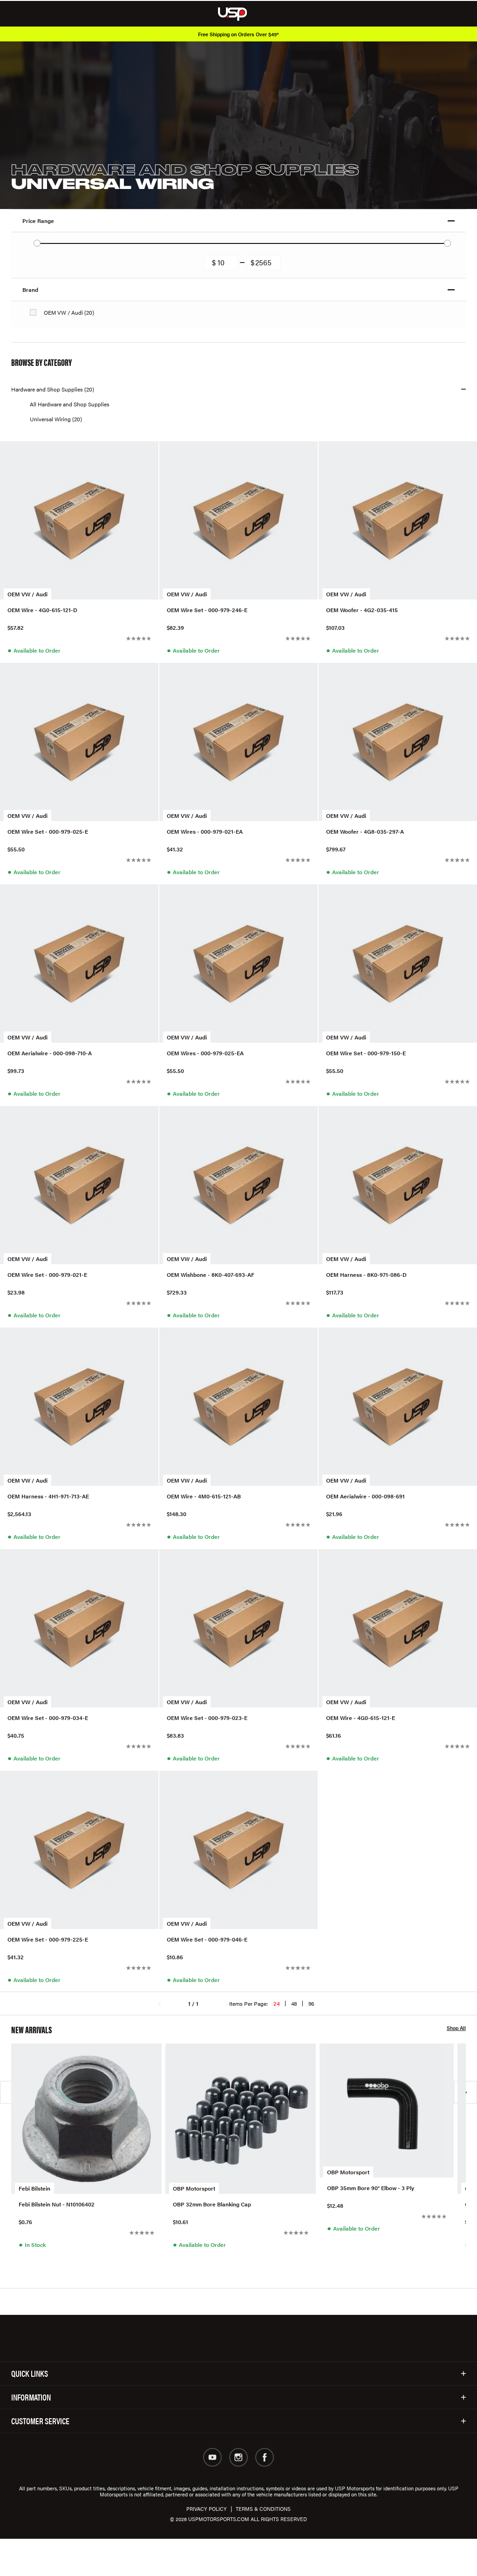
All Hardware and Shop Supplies (70, 404)
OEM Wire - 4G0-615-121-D (42, 610)
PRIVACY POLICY (207, 2509)
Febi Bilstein (34, 2188)
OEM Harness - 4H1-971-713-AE (48, 1496)
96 (311, 2003)
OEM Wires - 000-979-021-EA (205, 832)
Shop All (456, 2028)
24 (277, 2003)
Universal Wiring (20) (56, 419)
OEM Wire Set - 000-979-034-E (48, 1718)
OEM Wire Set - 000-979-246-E (207, 610)
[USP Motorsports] (239, 13)
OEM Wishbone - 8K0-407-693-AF (211, 1275)
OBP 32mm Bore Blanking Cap (212, 2204)
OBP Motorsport (194, 2188)
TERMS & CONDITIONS (263, 2509)
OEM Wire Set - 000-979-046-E (207, 1939)
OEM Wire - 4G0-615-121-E (361, 1718)
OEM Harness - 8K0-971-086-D (366, 1275)
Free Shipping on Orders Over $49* (238, 34)
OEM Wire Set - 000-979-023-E (207, 1718)
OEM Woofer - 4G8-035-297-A (365, 832)
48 (294, 2003)
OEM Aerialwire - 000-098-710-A (50, 1053)
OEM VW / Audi (27, 594)
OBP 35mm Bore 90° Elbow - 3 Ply (371, 2188)
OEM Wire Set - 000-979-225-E (48, 1939)
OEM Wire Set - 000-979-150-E (366, 1053)
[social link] (212, 2457)
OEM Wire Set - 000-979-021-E (47, 1275)
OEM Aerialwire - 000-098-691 (365, 1496)
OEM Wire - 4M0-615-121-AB (204, 1496)
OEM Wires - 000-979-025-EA (205, 1053)
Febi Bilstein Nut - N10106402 (57, 2204)
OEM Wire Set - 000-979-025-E (48, 832)
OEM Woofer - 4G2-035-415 (362, 610)
